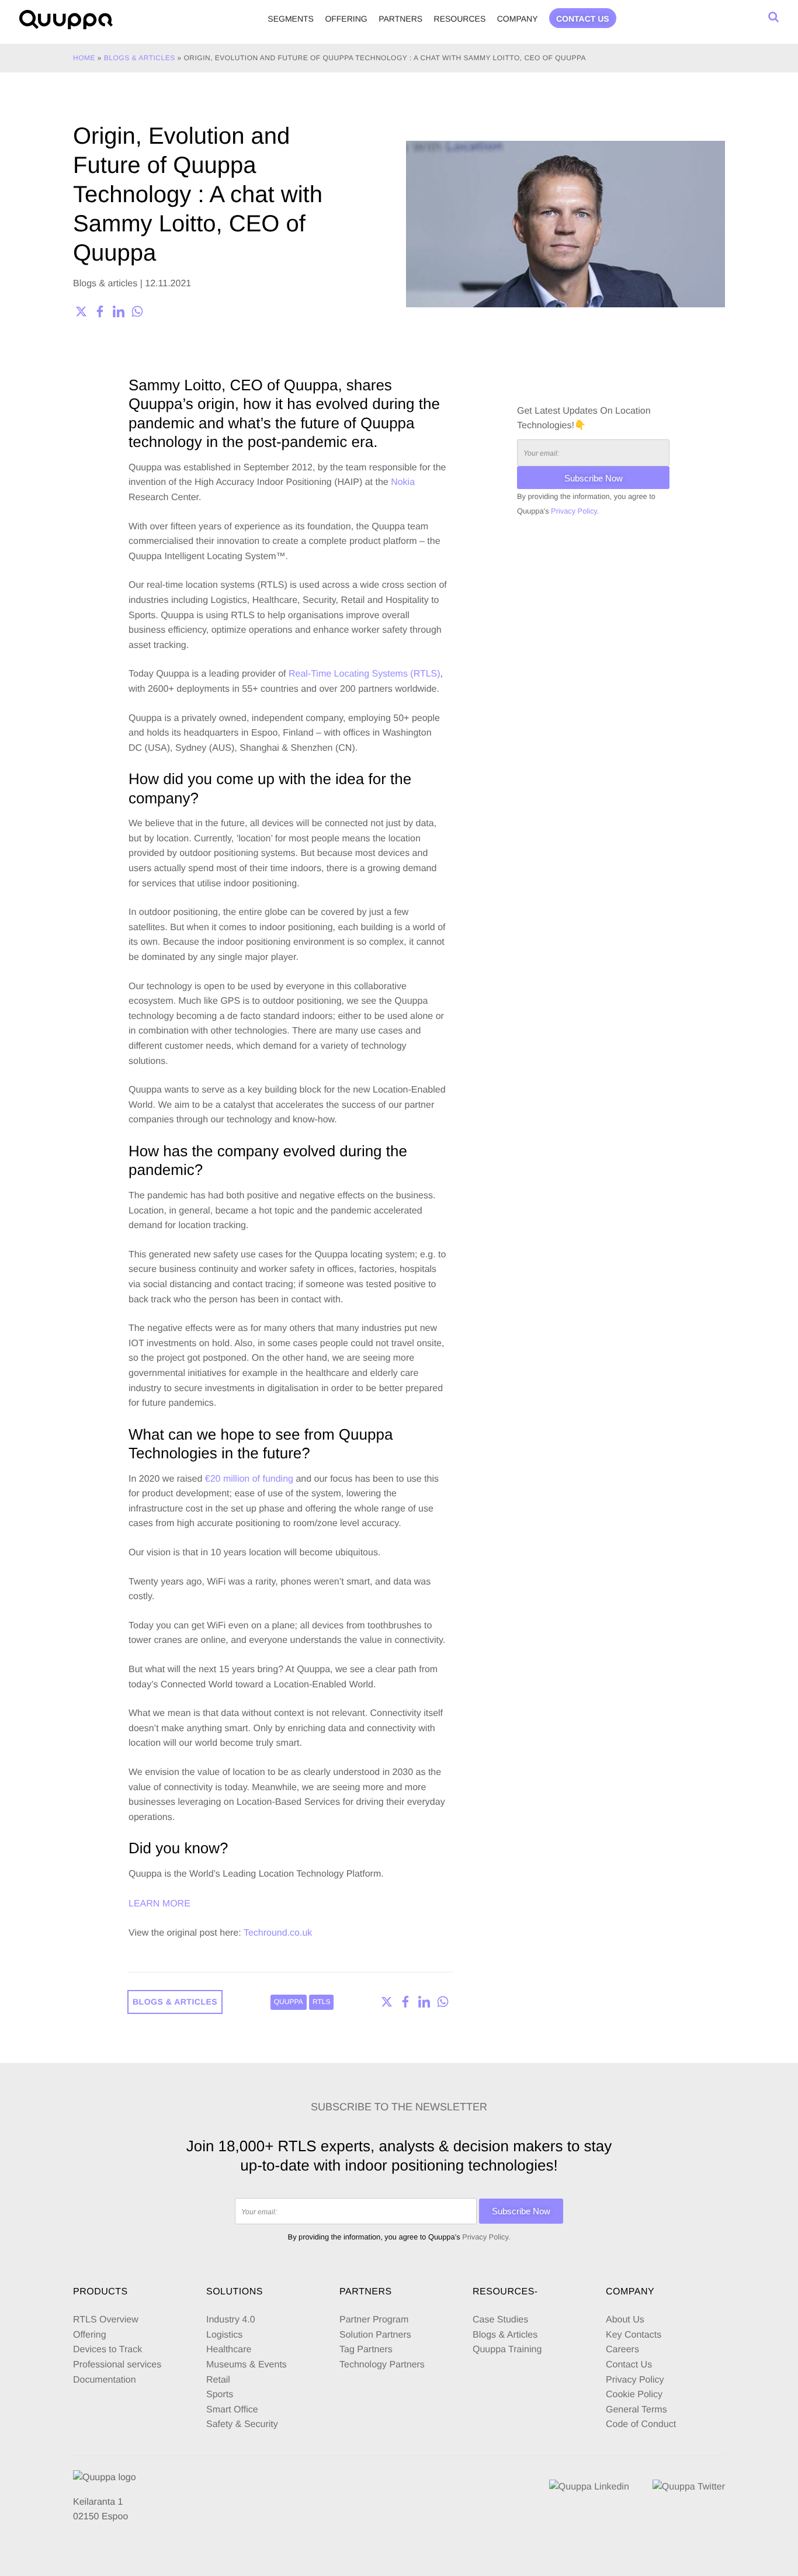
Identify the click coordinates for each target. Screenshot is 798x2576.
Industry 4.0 (231, 2320)
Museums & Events (247, 2365)
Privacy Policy (635, 2380)
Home (84, 58)
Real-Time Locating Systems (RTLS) (365, 674)
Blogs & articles (140, 58)
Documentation (105, 2380)
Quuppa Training (507, 2350)
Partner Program (374, 2320)
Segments (291, 19)
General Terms (638, 2410)
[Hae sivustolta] (773, 17)
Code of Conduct (641, 2424)
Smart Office (232, 2410)
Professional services (117, 2365)
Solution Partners (375, 2335)
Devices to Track (107, 2350)
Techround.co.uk (278, 1933)
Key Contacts (634, 2335)
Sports (220, 2395)
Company (518, 19)
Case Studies (500, 2320)
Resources (460, 19)
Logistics (224, 2335)
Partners (400, 19)
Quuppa (289, 2002)
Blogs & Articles (505, 2335)
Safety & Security (242, 2424)
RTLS (321, 2002)
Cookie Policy (634, 2395)
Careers (622, 2350)
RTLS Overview (106, 2320)
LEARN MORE (159, 1904)
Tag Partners (366, 2350)
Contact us (583, 19)
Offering (346, 19)
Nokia (403, 482)
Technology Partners (382, 2365)
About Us (625, 2320)
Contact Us (629, 2365)
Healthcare (229, 2350)
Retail (218, 2380)
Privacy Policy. (575, 511)
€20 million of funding (249, 1479)
